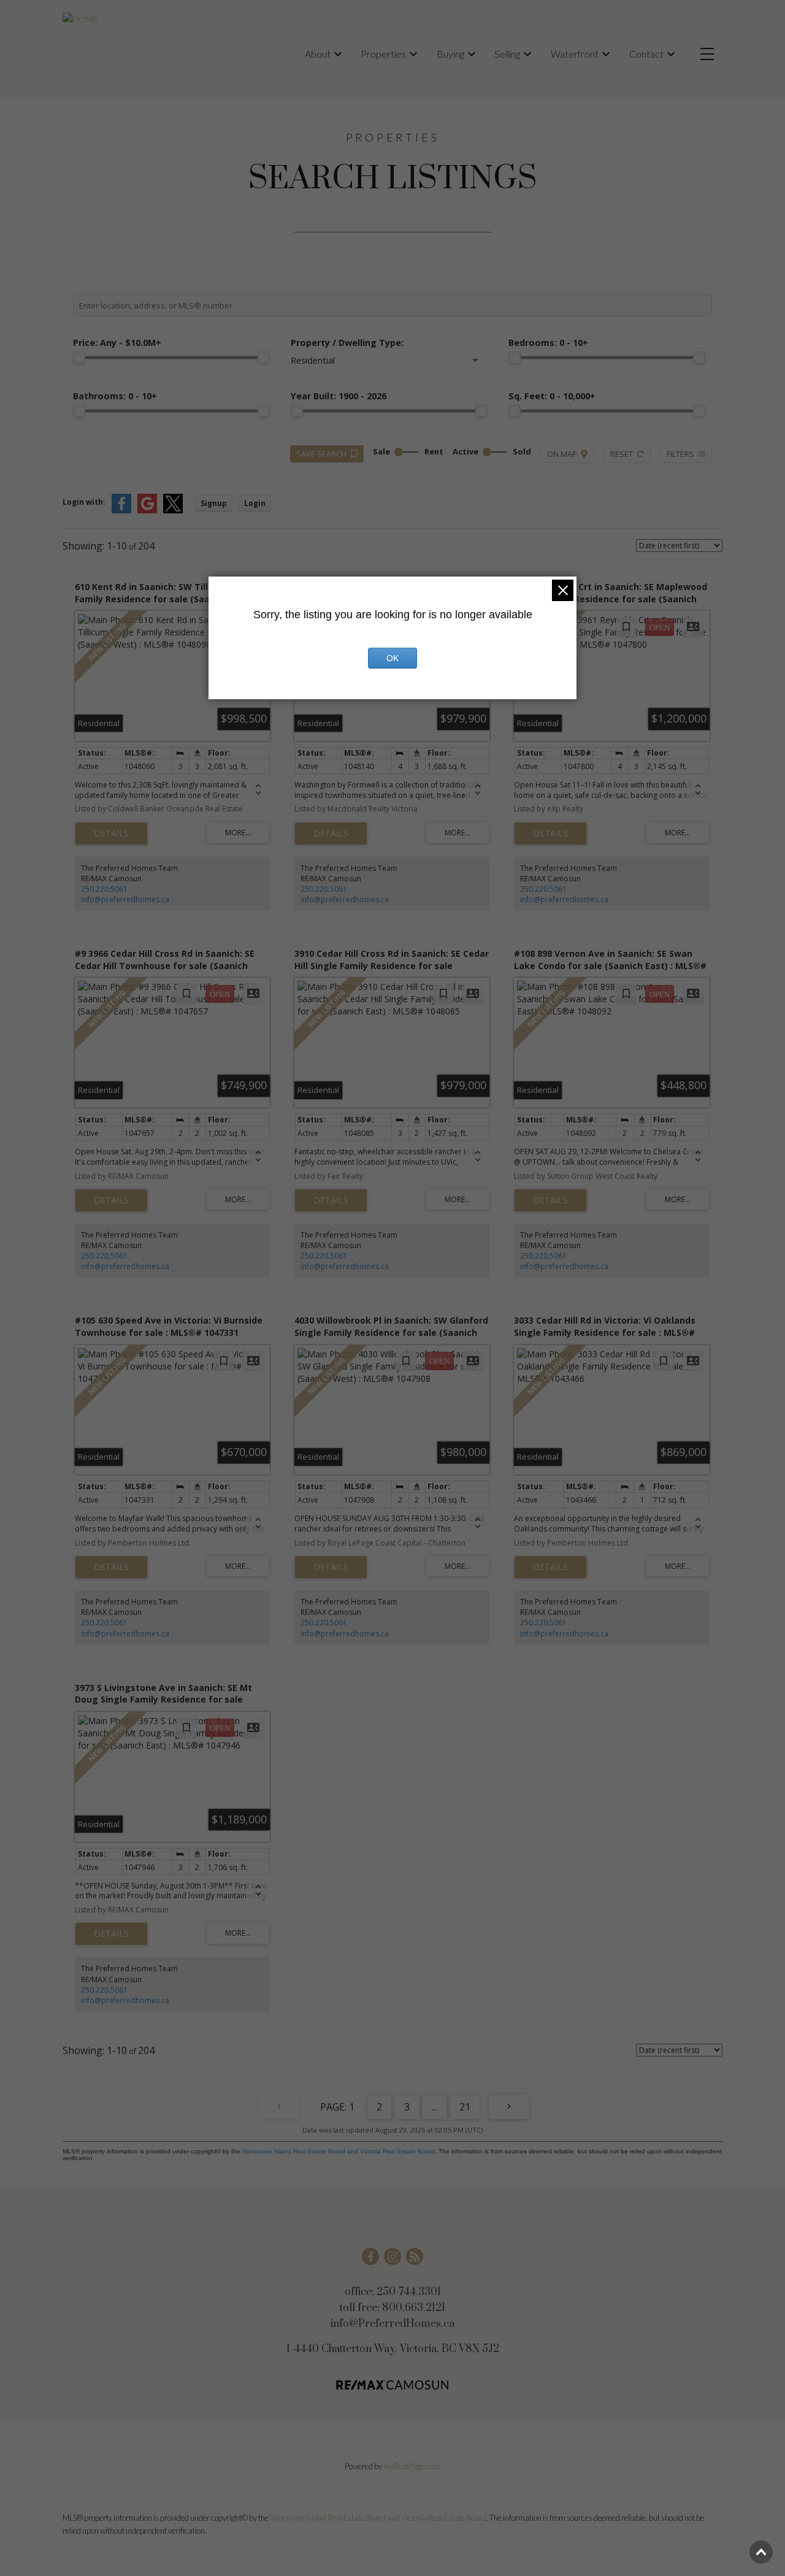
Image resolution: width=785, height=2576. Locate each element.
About (318, 54)
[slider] (79, 358)
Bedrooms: (548, 343)
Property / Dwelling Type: (347, 343)
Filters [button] (680, 454)
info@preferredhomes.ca (125, 899)
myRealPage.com (412, 2466)
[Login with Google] (147, 511)
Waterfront (575, 54)
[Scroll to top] (761, 2552)
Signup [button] (214, 503)
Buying (450, 54)
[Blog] (415, 2256)
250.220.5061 (104, 889)
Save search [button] (321, 454)
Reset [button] (622, 454)
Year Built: (339, 396)
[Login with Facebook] (121, 511)
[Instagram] (392, 2256)
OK (392, 658)
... (435, 2107)
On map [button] (562, 454)
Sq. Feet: (552, 396)
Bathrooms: (115, 396)
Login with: (84, 502)
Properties (383, 54)
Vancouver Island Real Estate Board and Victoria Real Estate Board (339, 2151)
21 (465, 2107)
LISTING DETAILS (111, 834)
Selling (507, 54)
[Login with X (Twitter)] (173, 511)
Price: (117, 343)
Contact (646, 54)
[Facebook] (370, 2256)
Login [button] (255, 503)
